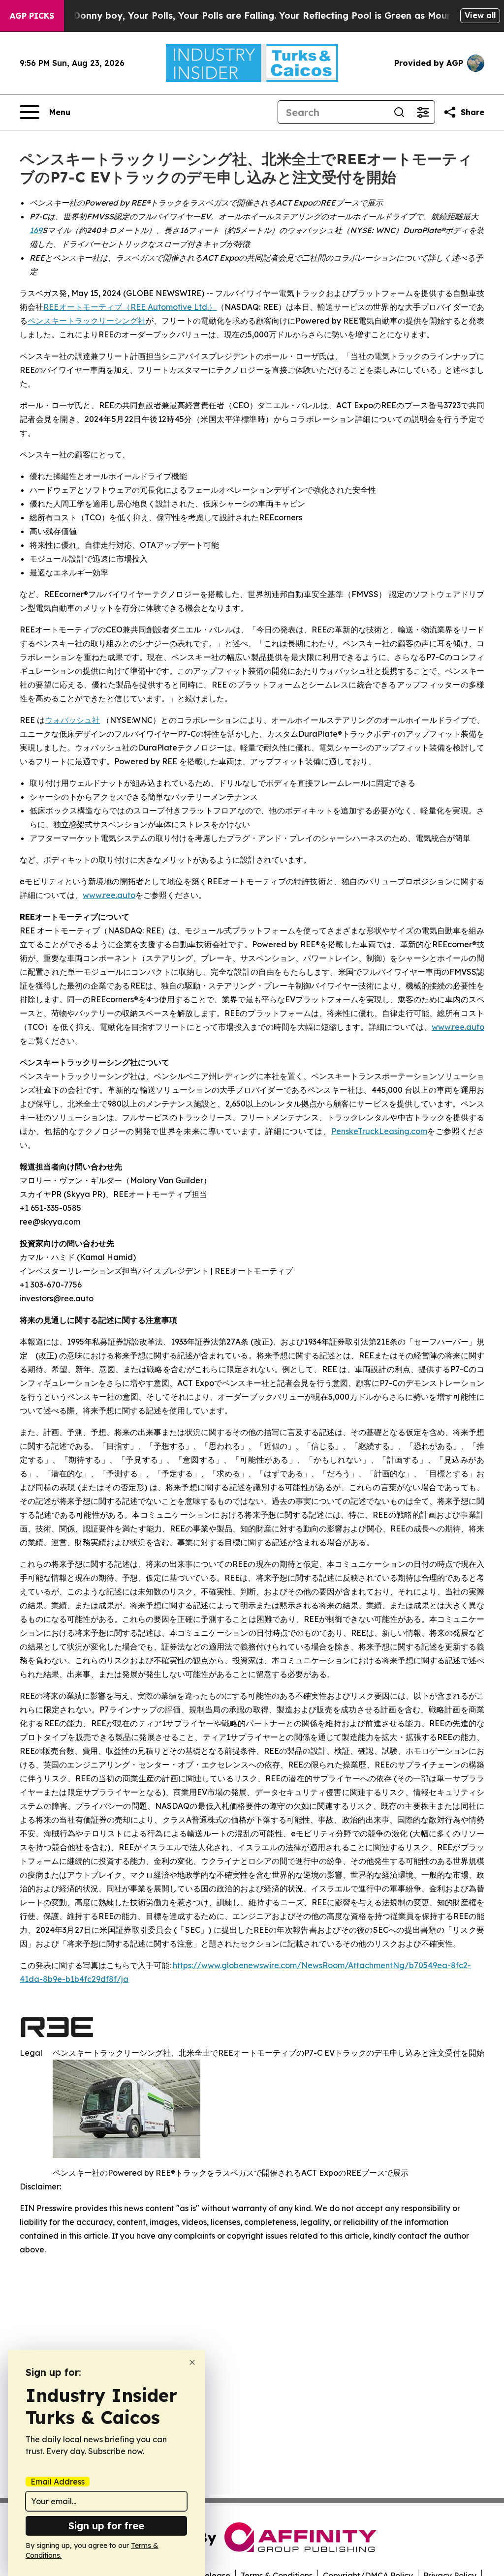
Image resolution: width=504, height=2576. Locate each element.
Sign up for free (106, 2526)
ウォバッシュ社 (72, 720)
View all (480, 15)
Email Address (58, 2482)
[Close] (192, 2362)
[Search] (399, 112)
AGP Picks (32, 16)
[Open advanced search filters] (423, 112)
